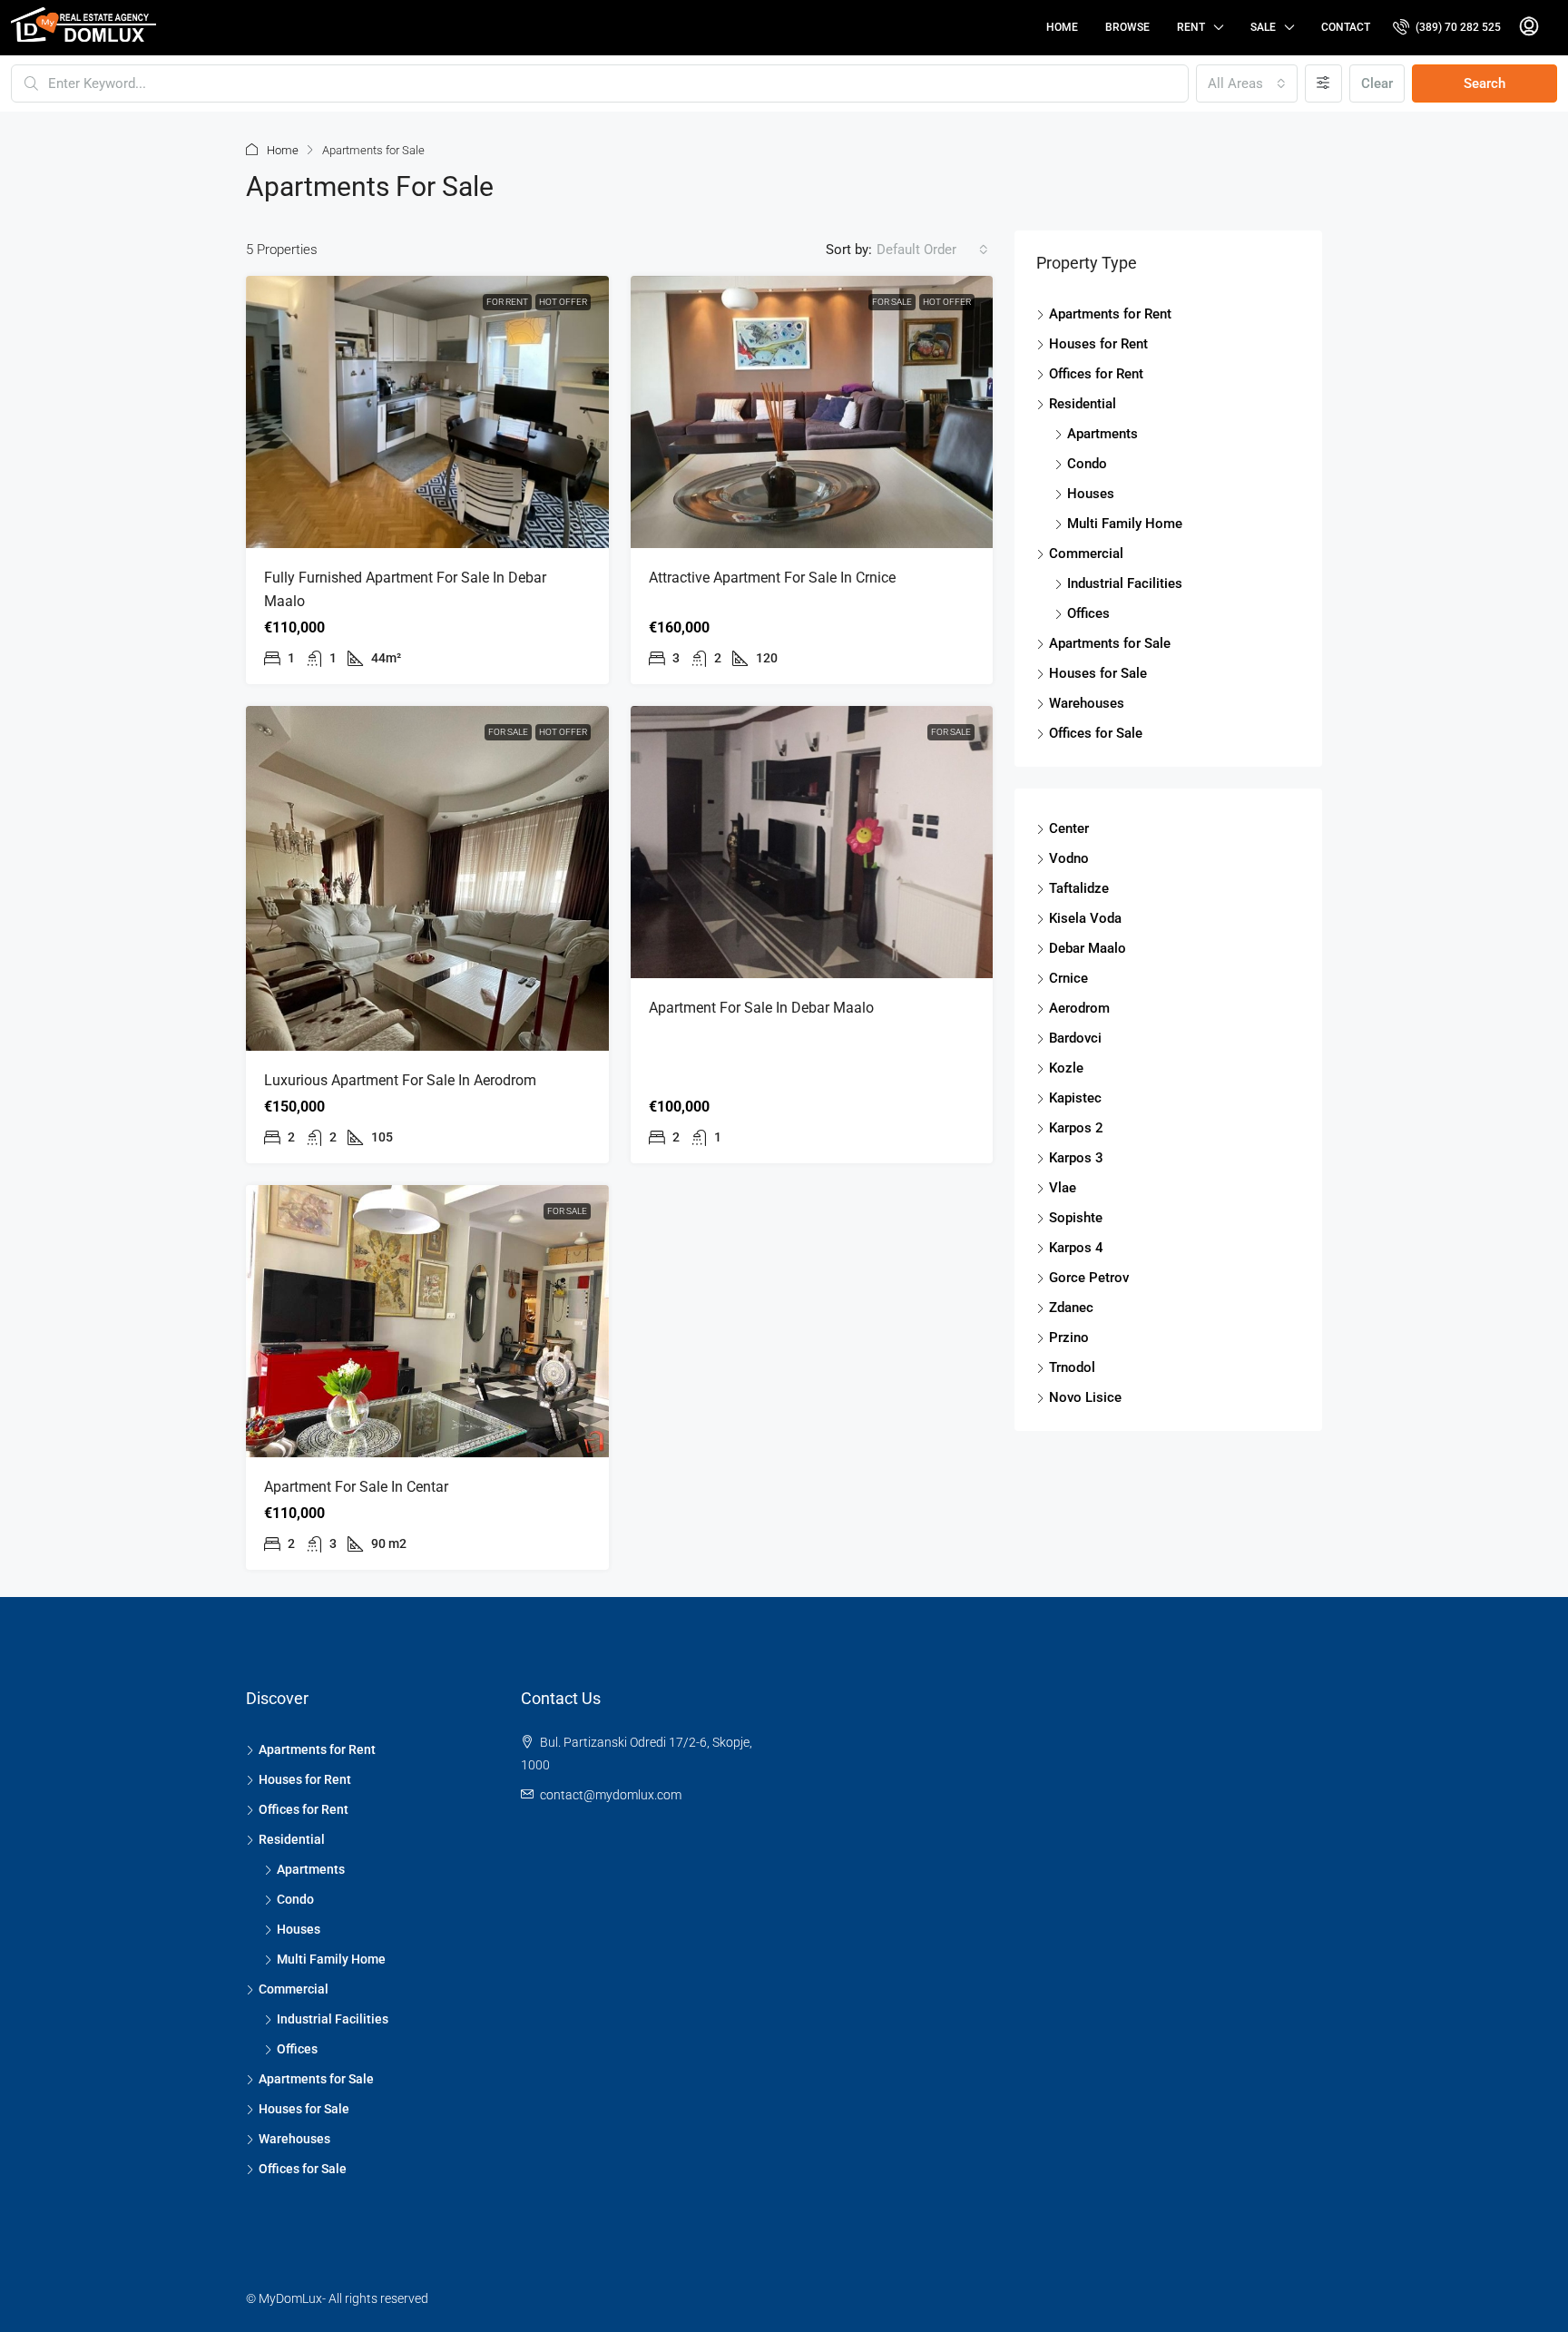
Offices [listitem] (1088, 613)
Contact (1346, 27)
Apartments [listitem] (1102, 434)
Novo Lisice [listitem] (1085, 1397)
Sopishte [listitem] (1076, 1218)
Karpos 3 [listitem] (1076, 1158)
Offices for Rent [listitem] (1096, 374)
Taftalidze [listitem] (1079, 888)
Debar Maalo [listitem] (1088, 948)
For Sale (892, 302)
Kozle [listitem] (1066, 1068)
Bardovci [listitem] (1075, 1038)
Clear (1377, 83)
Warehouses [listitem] (1087, 703)
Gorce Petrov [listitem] (1089, 1278)
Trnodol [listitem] (1072, 1367)
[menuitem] (1447, 27)
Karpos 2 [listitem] (1076, 1128)
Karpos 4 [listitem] (1076, 1248)
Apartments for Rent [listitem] (1110, 314)
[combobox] (1247, 83)
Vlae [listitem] (1063, 1188)
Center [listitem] (1069, 828)
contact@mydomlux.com (611, 1795)
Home (1062, 27)
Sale (1263, 27)
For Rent (507, 302)
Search (1485, 83)
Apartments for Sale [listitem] (1110, 643)
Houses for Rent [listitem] (1098, 344)
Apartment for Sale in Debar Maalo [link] (761, 1008)
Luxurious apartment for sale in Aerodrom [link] (400, 1080)
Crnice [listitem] (1068, 978)
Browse (1127, 27)
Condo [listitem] (1087, 464)
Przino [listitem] (1069, 1337)
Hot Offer (563, 302)
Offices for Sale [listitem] (1096, 733)
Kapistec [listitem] (1075, 1098)
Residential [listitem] (1083, 404)
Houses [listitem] (1091, 494)
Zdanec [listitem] (1071, 1308)
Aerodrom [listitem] (1079, 1008)
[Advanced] (1323, 83)
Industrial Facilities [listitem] (1125, 583)
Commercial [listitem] (1086, 554)
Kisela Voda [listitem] (1085, 918)
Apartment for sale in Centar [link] (356, 1487)
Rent (1191, 27)
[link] (427, 412)
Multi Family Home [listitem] (1125, 524)
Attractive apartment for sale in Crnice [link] (772, 578)
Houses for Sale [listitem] (1098, 673)
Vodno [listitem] (1069, 858)
